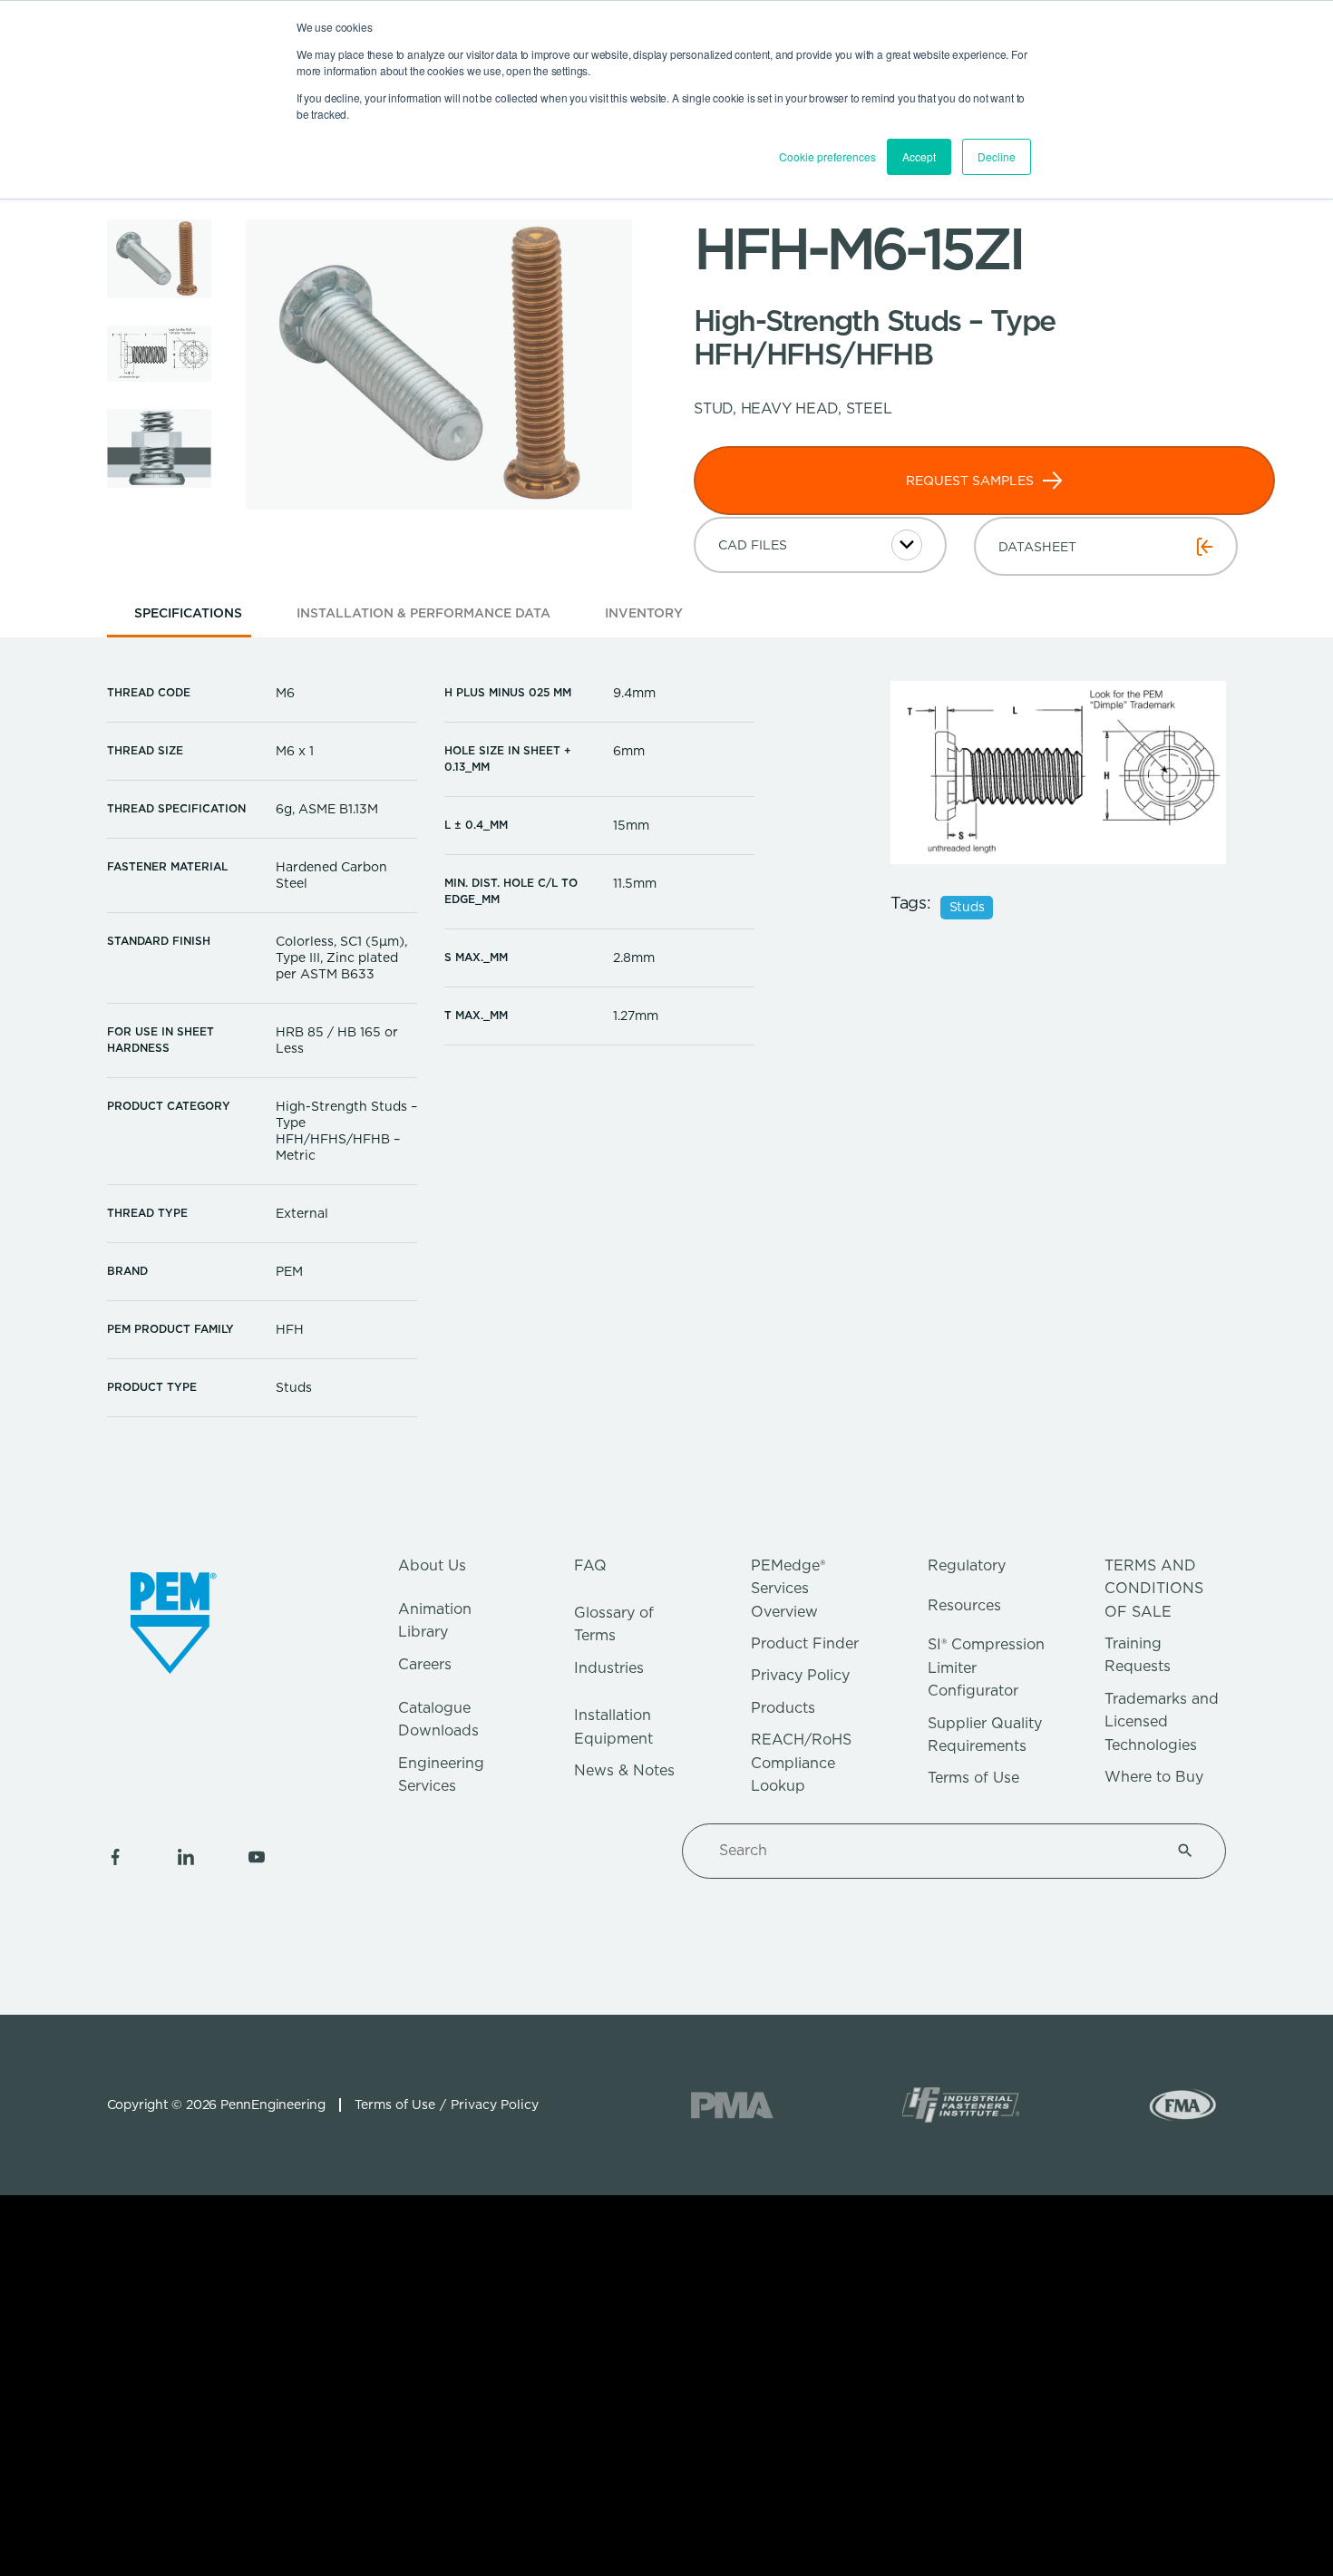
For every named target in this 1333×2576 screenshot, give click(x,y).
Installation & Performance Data (423, 613)
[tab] (188, 619)
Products (783, 1708)
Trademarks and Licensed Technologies (1162, 1722)
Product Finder (805, 1643)
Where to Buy (1154, 1777)
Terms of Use (973, 1778)
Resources (964, 1605)
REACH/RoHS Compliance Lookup (801, 1763)
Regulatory (967, 1565)
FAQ (590, 1565)
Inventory (644, 613)
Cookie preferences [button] (827, 156)
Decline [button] (997, 156)
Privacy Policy (800, 1675)
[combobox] (932, 1851)
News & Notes (624, 1770)
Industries (609, 1668)
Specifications (188, 613)
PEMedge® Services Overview (788, 1589)
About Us (432, 1565)
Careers (425, 1664)
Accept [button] (919, 156)
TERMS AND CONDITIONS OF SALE (1154, 1589)
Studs (967, 907)
